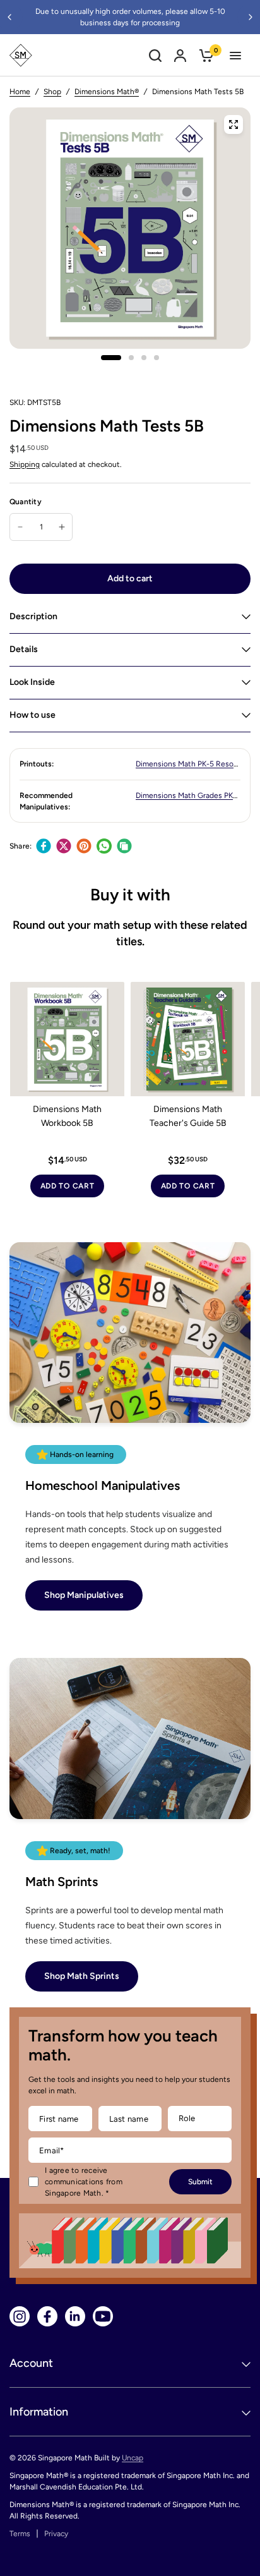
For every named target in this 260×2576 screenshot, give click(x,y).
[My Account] (180, 55)
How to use (32, 715)
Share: (21, 846)
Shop (52, 92)
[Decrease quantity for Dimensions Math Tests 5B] (20, 527)
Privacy (56, 2534)
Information (39, 2412)
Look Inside (32, 682)
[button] (84, 1595)
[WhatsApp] (104, 846)
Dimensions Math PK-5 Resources (194, 764)
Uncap (133, 2458)
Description (33, 616)
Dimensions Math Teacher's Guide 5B (188, 1116)
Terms (20, 2534)
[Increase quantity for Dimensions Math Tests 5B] (62, 527)
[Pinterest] (84, 846)
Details (24, 649)
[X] (64, 846)
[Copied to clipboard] (124, 846)
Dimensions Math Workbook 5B (67, 1116)
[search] (155, 55)
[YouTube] (103, 2316)
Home (20, 92)
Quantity (26, 502)
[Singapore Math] (21, 55)
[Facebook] (44, 846)
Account (31, 2363)
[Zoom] (233, 124)
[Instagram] (20, 2316)
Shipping (25, 464)
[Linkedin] (75, 2316)
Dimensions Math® (107, 92)
